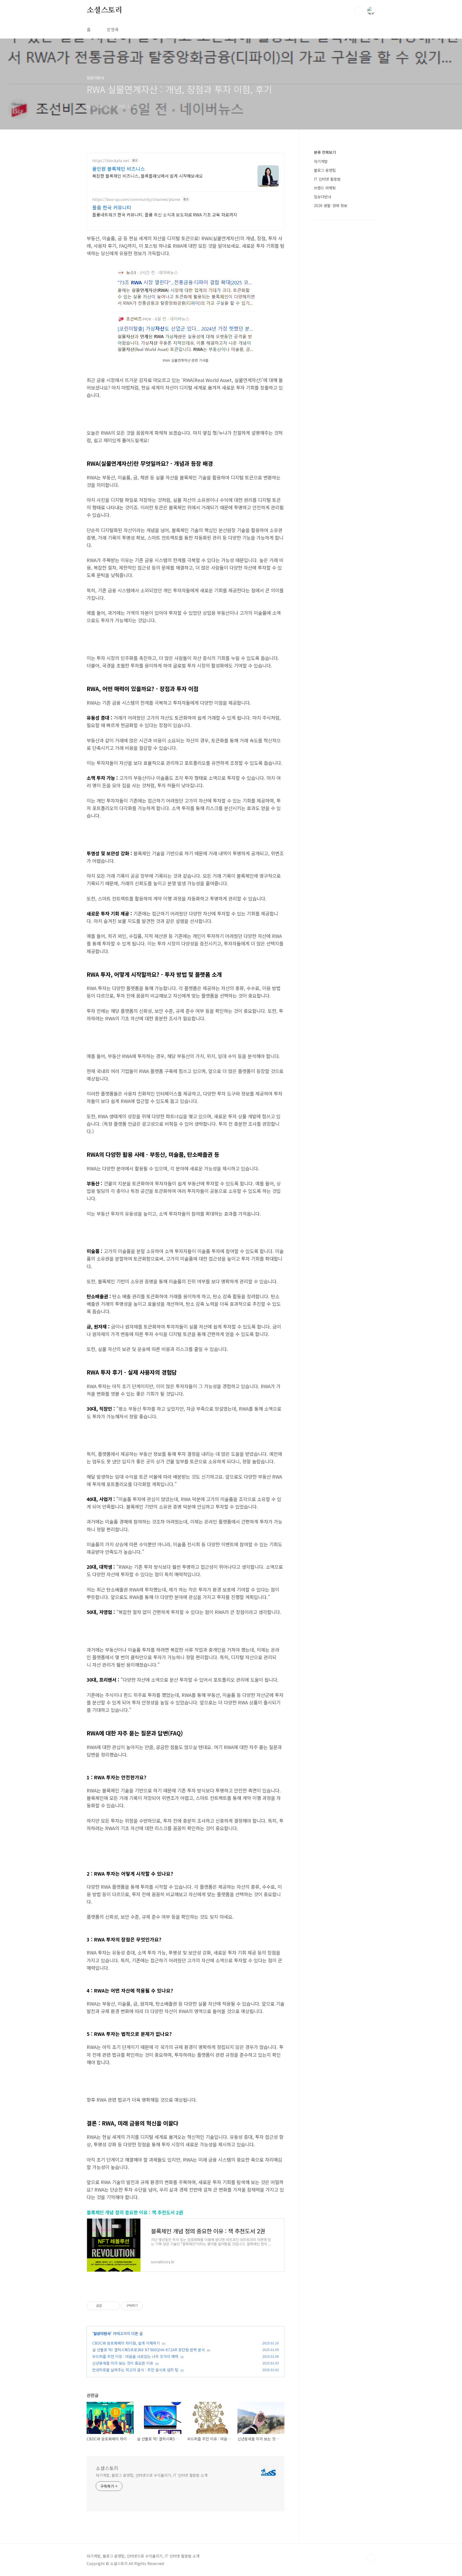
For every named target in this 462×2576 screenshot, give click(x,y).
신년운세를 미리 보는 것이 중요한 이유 (123, 2363)
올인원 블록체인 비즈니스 (119, 169)
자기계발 (321, 161)
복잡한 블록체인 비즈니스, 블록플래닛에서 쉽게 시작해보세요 (148, 176)
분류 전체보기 (325, 152)
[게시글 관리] (113, 2306)
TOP (371, 2558)
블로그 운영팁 (325, 170)
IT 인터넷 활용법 (327, 179)
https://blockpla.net (111, 161)
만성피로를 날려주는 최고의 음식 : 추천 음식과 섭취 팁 (135, 2370)
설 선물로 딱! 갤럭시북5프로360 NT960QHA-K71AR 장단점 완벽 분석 (149, 2350)
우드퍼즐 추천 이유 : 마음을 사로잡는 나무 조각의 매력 (135, 2356)
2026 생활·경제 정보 (331, 205)
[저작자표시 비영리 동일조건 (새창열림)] (150, 2306)
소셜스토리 (105, 10)
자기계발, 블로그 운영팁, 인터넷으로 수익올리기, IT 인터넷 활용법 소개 (152, 2475)
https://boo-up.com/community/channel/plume (136, 199)
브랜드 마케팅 (325, 188)
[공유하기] (107, 2306)
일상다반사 (102, 2333)
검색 (359, 11)
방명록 (113, 29)
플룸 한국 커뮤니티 (112, 207)
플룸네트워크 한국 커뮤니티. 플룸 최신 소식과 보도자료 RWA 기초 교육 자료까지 (165, 214)
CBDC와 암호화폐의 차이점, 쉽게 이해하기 (126, 2343)
